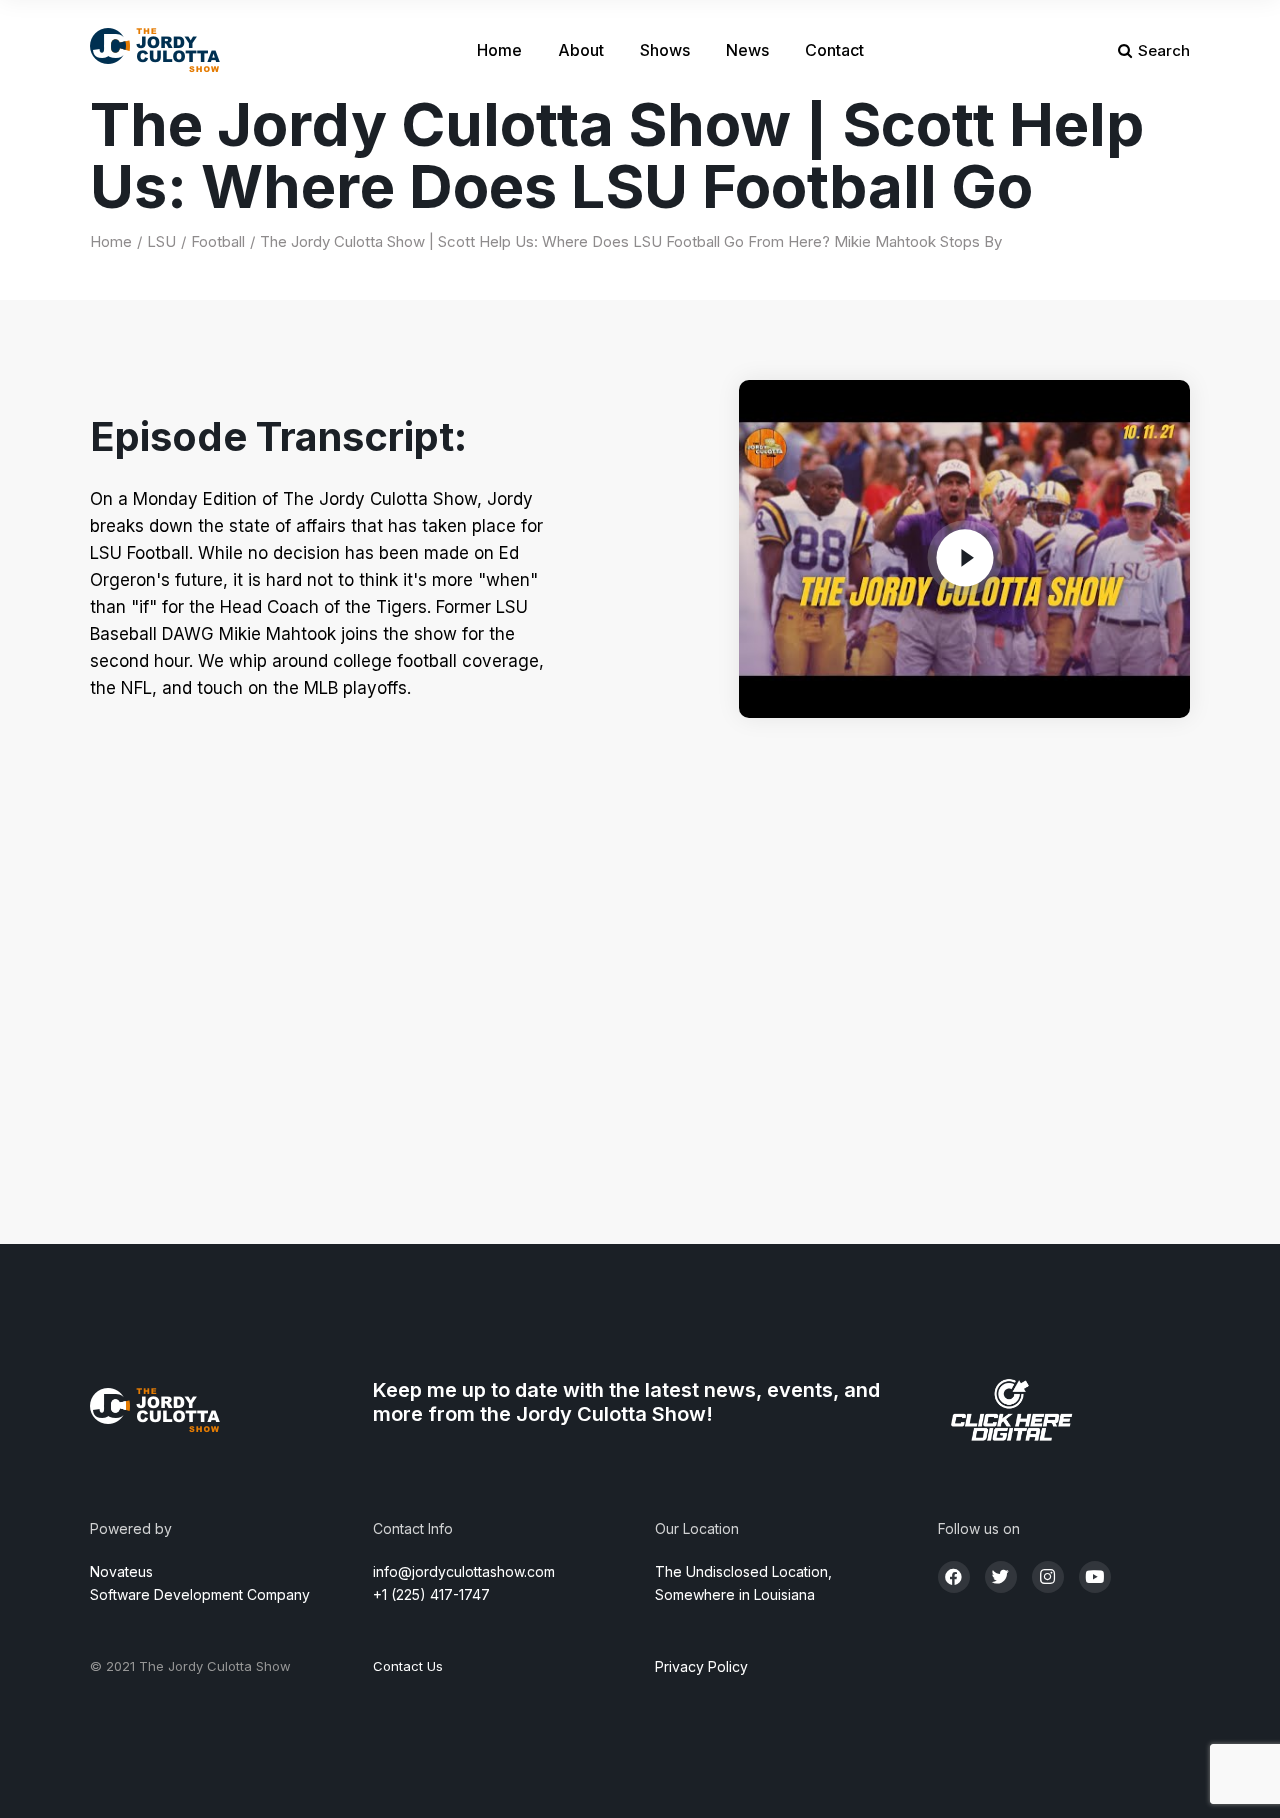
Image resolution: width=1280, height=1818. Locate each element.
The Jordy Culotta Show (215, 1666)
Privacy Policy (701, 1666)
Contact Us (408, 1666)
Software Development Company (200, 1594)
